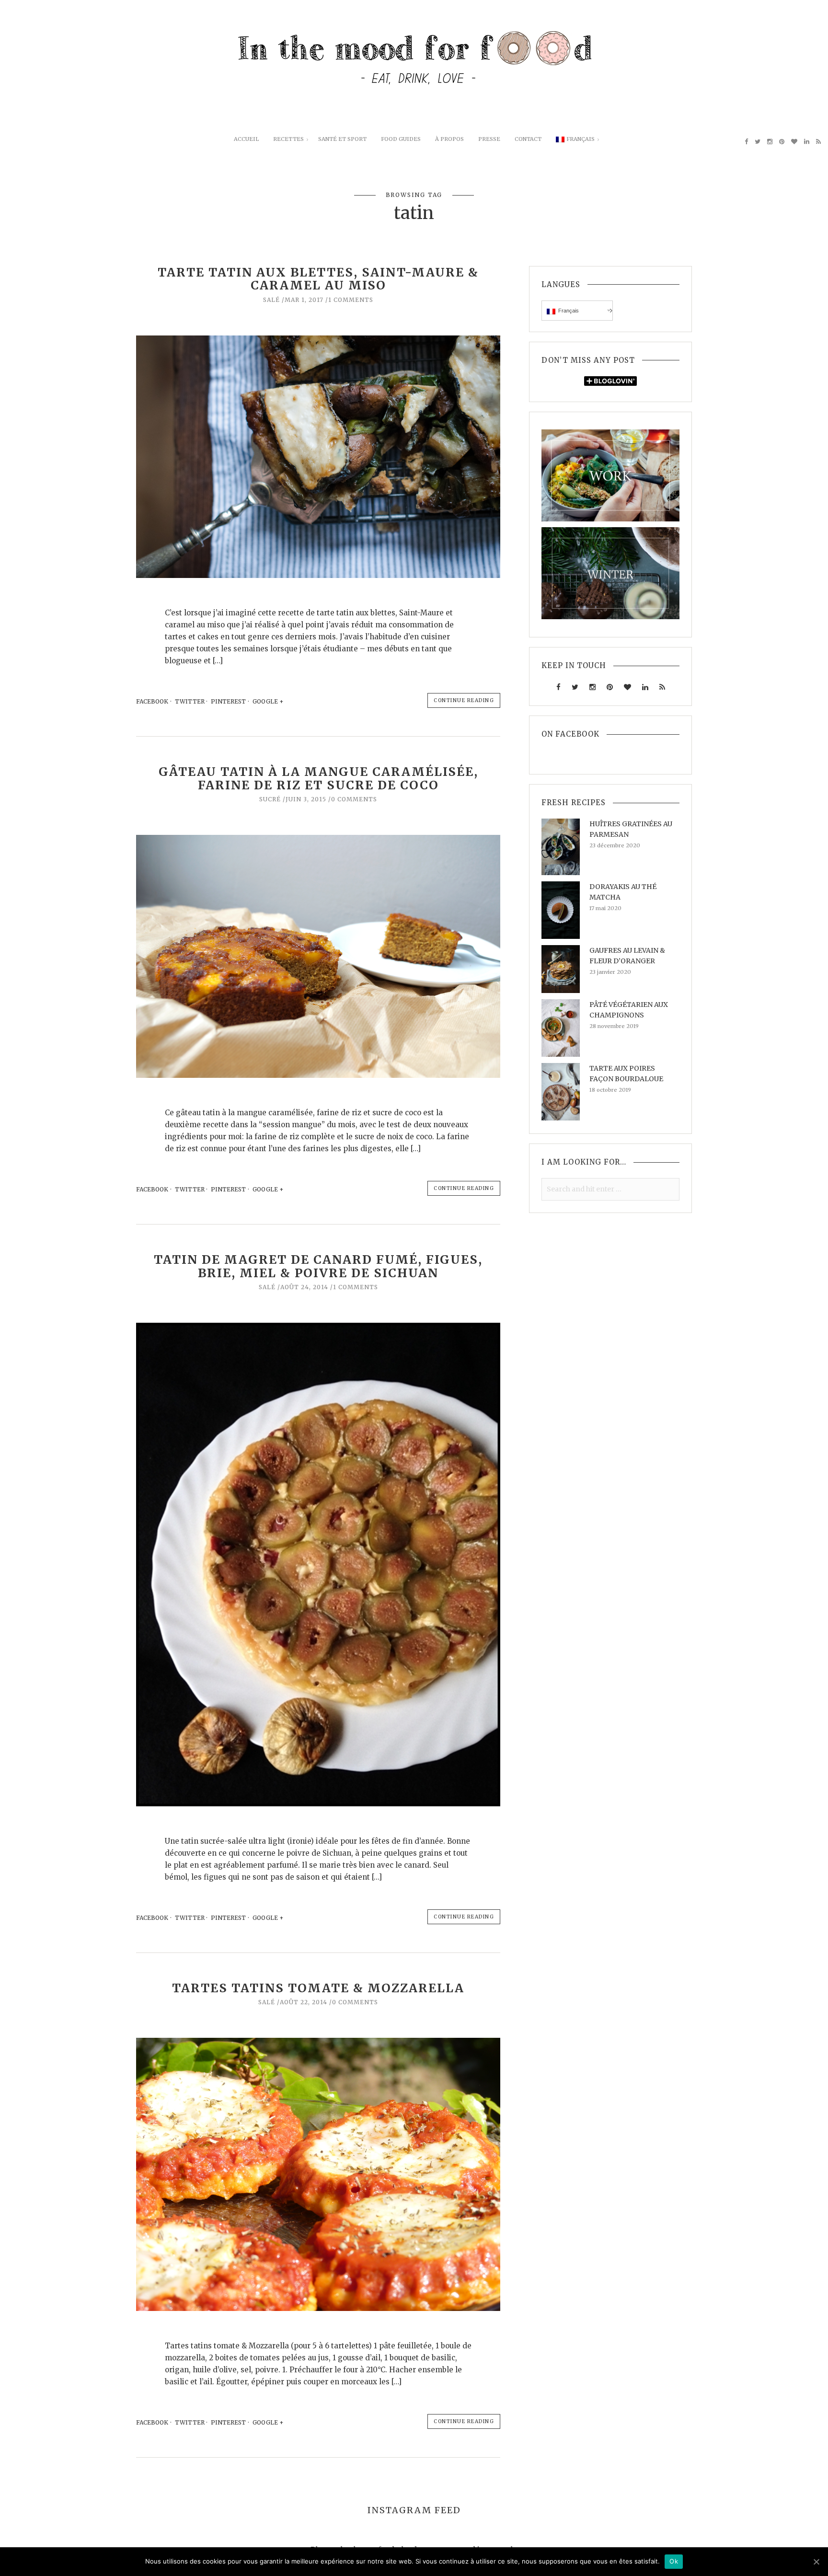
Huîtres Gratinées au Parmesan (631, 829)
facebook (152, 701)
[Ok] (816, 2562)
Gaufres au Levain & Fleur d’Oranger (627, 956)
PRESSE (489, 139)
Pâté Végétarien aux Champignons (629, 1010)
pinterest (228, 701)
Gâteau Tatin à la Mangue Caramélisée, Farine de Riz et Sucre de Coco (318, 778)
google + (269, 701)
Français (581, 139)
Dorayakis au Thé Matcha (623, 892)
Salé (271, 300)
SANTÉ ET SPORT (342, 139)
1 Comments (351, 300)
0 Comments (354, 799)
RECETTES (288, 139)
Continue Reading (464, 700)
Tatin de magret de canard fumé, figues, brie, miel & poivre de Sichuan (318, 1266)
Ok (674, 2561)
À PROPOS (449, 139)
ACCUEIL (246, 139)
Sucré (270, 799)
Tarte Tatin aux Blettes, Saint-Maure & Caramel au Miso (318, 279)
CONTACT (528, 139)
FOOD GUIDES (401, 139)
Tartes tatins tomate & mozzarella (318, 1988)
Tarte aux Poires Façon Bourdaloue (626, 1074)
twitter (190, 701)
